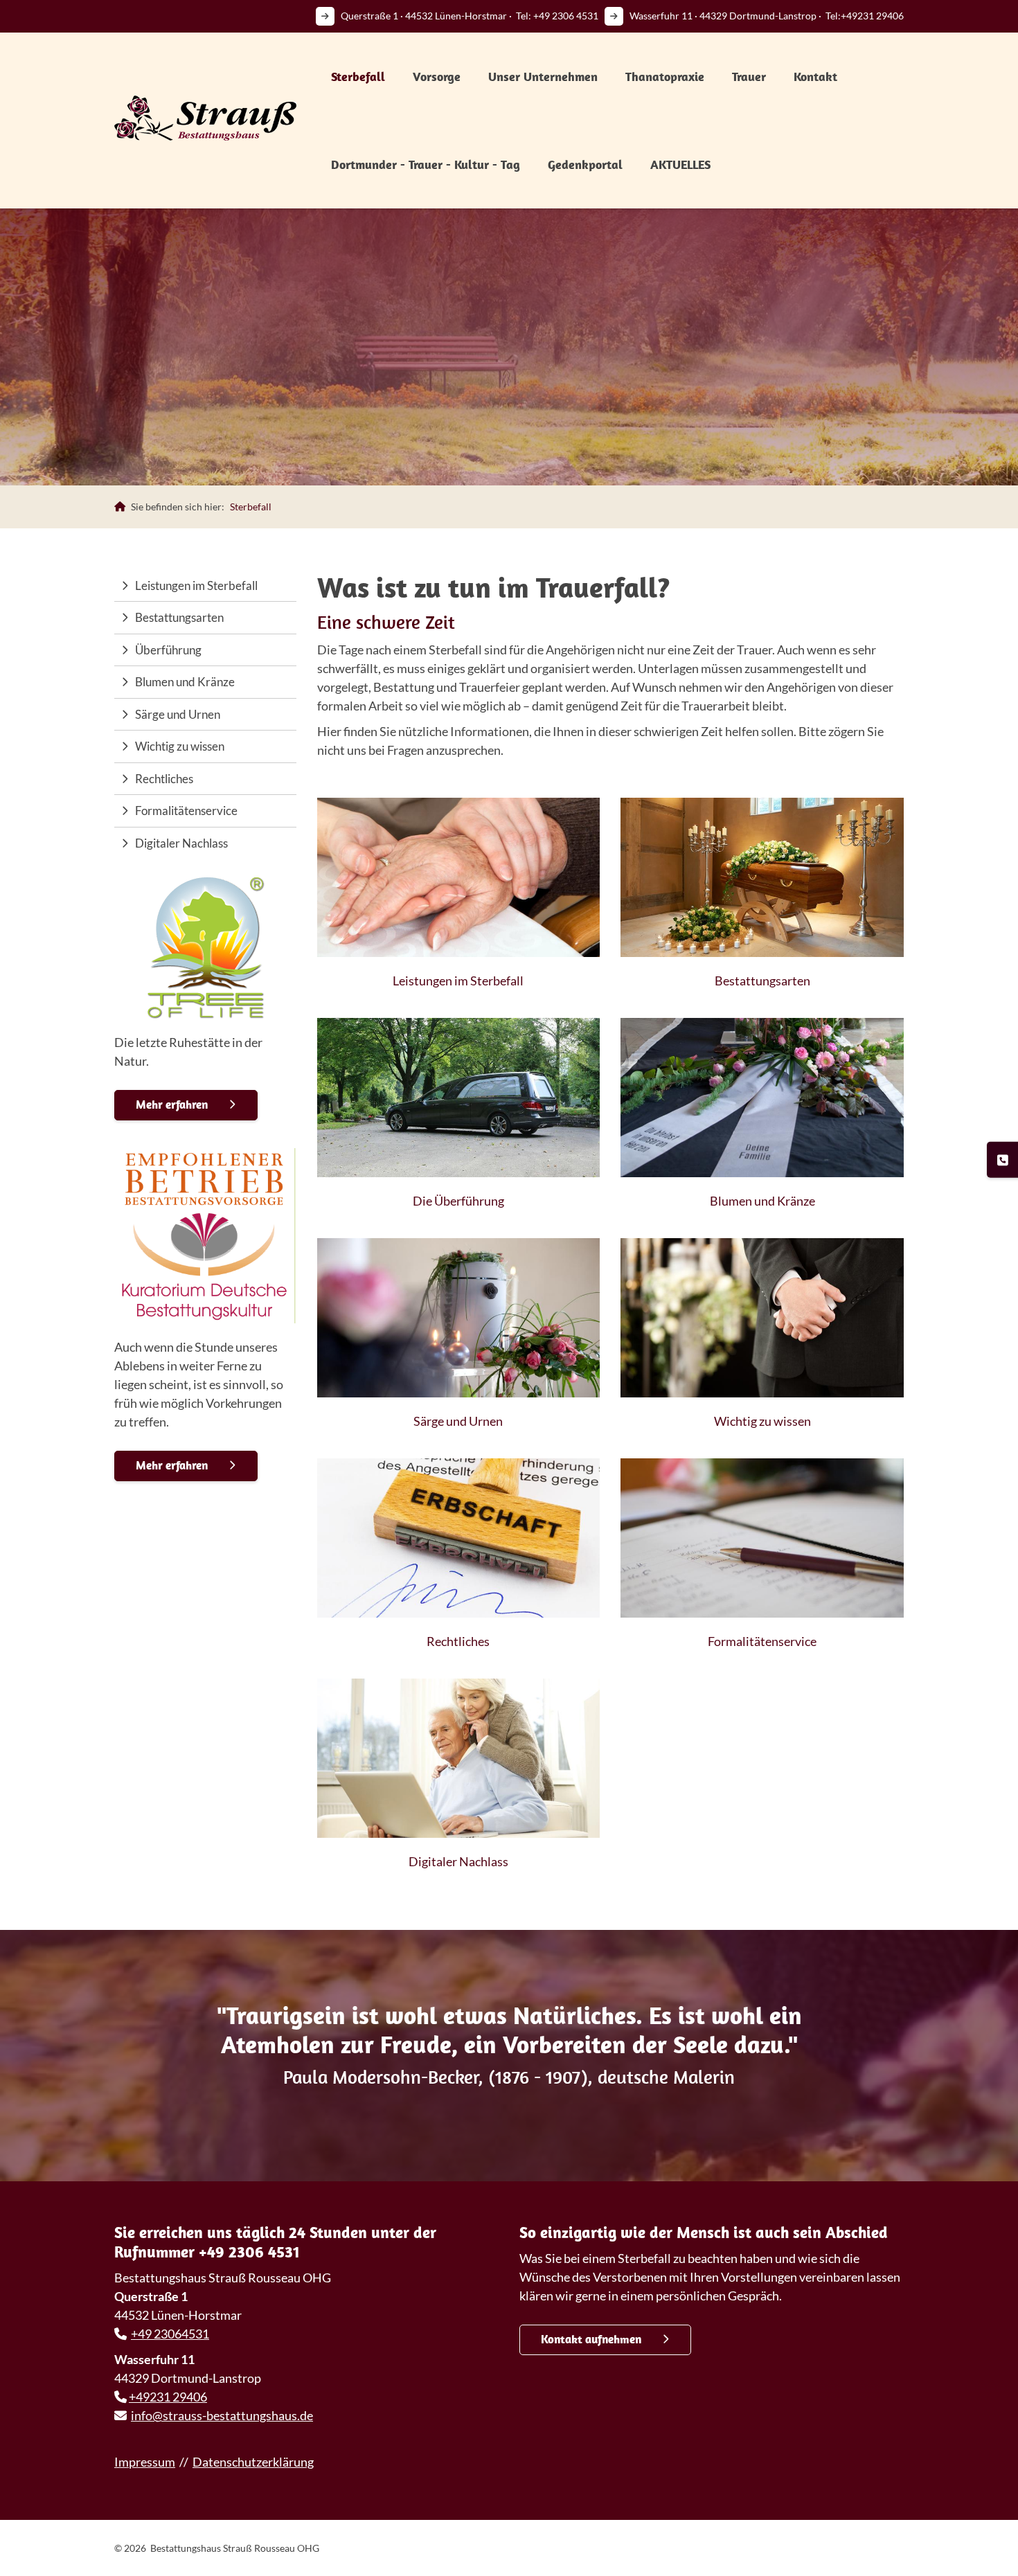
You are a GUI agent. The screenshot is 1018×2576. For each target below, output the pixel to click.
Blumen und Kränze (762, 1201)
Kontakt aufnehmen (591, 2339)
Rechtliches (458, 1641)
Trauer (749, 77)
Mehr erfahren (172, 1104)
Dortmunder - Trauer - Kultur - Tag (426, 164)
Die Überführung (458, 1201)
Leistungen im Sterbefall (458, 981)
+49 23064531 (170, 2334)
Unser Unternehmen (543, 77)
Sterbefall (358, 77)
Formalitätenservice (762, 1641)
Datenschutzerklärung (253, 2462)
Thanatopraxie (665, 77)
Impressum (145, 2462)
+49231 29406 (168, 2397)
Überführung (168, 650)
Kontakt (815, 77)
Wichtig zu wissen (762, 1421)
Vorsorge (437, 77)
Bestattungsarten (762, 981)
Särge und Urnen (458, 1421)
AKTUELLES (680, 164)
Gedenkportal (585, 164)
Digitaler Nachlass (458, 1861)
